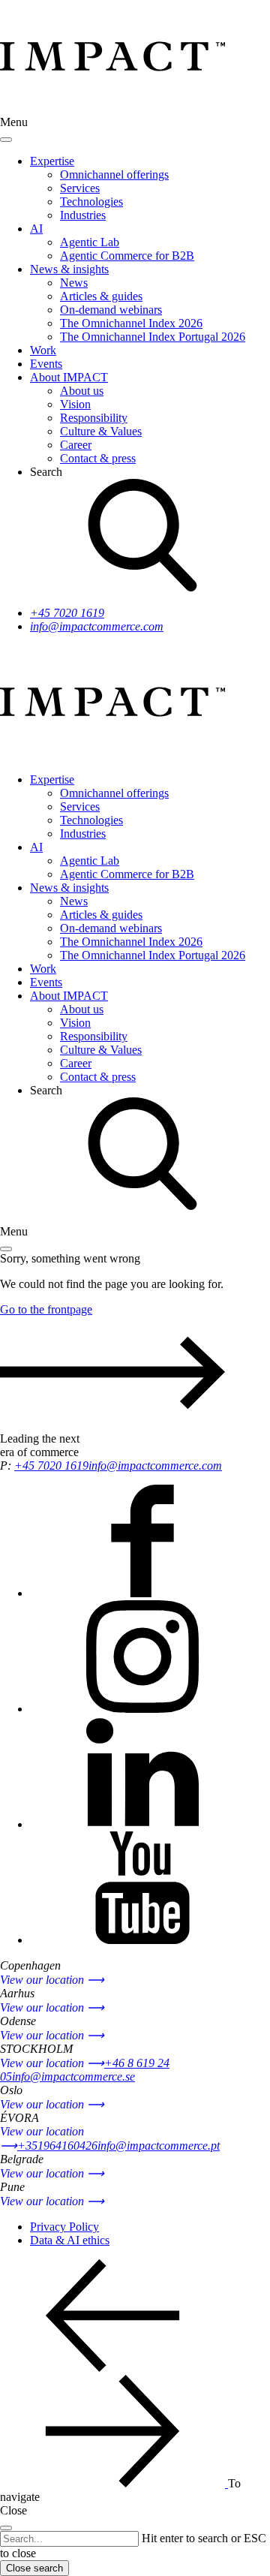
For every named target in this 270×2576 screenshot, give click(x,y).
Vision (75, 404)
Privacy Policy (64, 2227)
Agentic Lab (90, 242)
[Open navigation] (6, 1249)
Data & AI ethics (70, 2240)
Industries (83, 215)
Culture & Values (101, 431)
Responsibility (94, 418)
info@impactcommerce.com (97, 626)
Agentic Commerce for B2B (127, 256)
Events (46, 364)
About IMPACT (69, 377)
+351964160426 (57, 2146)
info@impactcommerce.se (73, 2076)
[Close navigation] (6, 140)
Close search (34, 2568)
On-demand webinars (111, 310)
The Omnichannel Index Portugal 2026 (153, 337)
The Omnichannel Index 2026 (131, 323)
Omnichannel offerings (114, 175)
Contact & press (98, 458)
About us (82, 391)
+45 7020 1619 (67, 613)
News (74, 283)
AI (36, 229)
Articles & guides (101, 296)
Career (76, 445)
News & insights (69, 269)
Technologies (91, 202)
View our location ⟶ (52, 1980)
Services (80, 188)
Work (43, 350)
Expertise (52, 161)
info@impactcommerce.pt (159, 2146)
